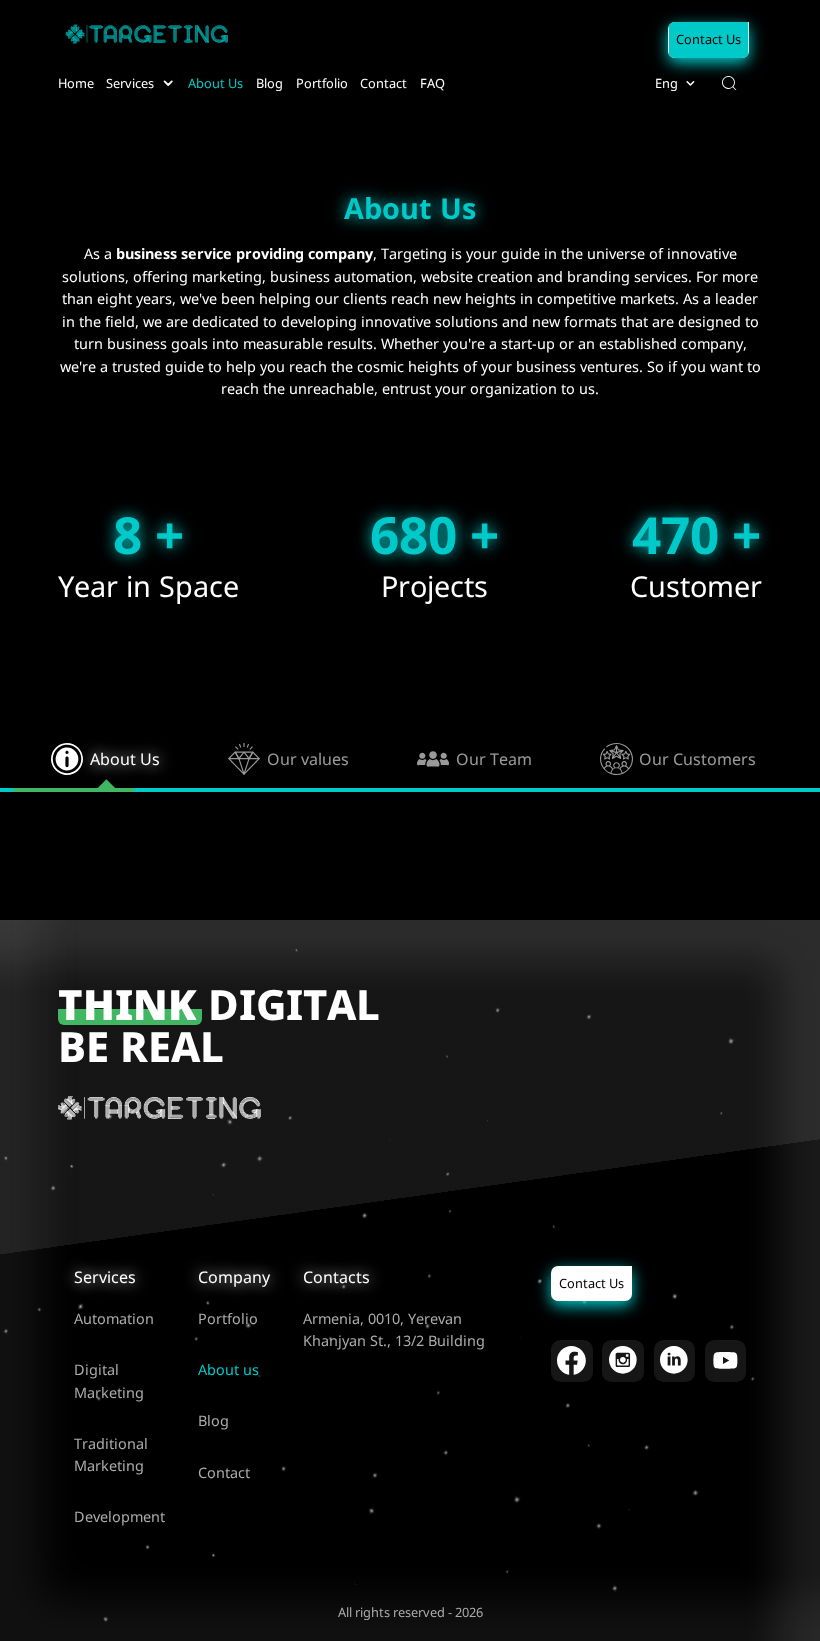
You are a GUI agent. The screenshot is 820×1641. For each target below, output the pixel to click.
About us (228, 1369)
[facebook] (572, 1361)
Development (119, 1516)
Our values (308, 759)
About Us (125, 759)
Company (234, 1277)
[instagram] (623, 1361)
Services (105, 1277)
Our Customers (697, 759)
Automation (114, 1318)
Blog (213, 1420)
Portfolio (228, 1318)
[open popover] (168, 83)
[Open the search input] (729, 83)
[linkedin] (675, 1361)
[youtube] (726, 1361)
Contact (224, 1472)
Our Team (494, 759)
